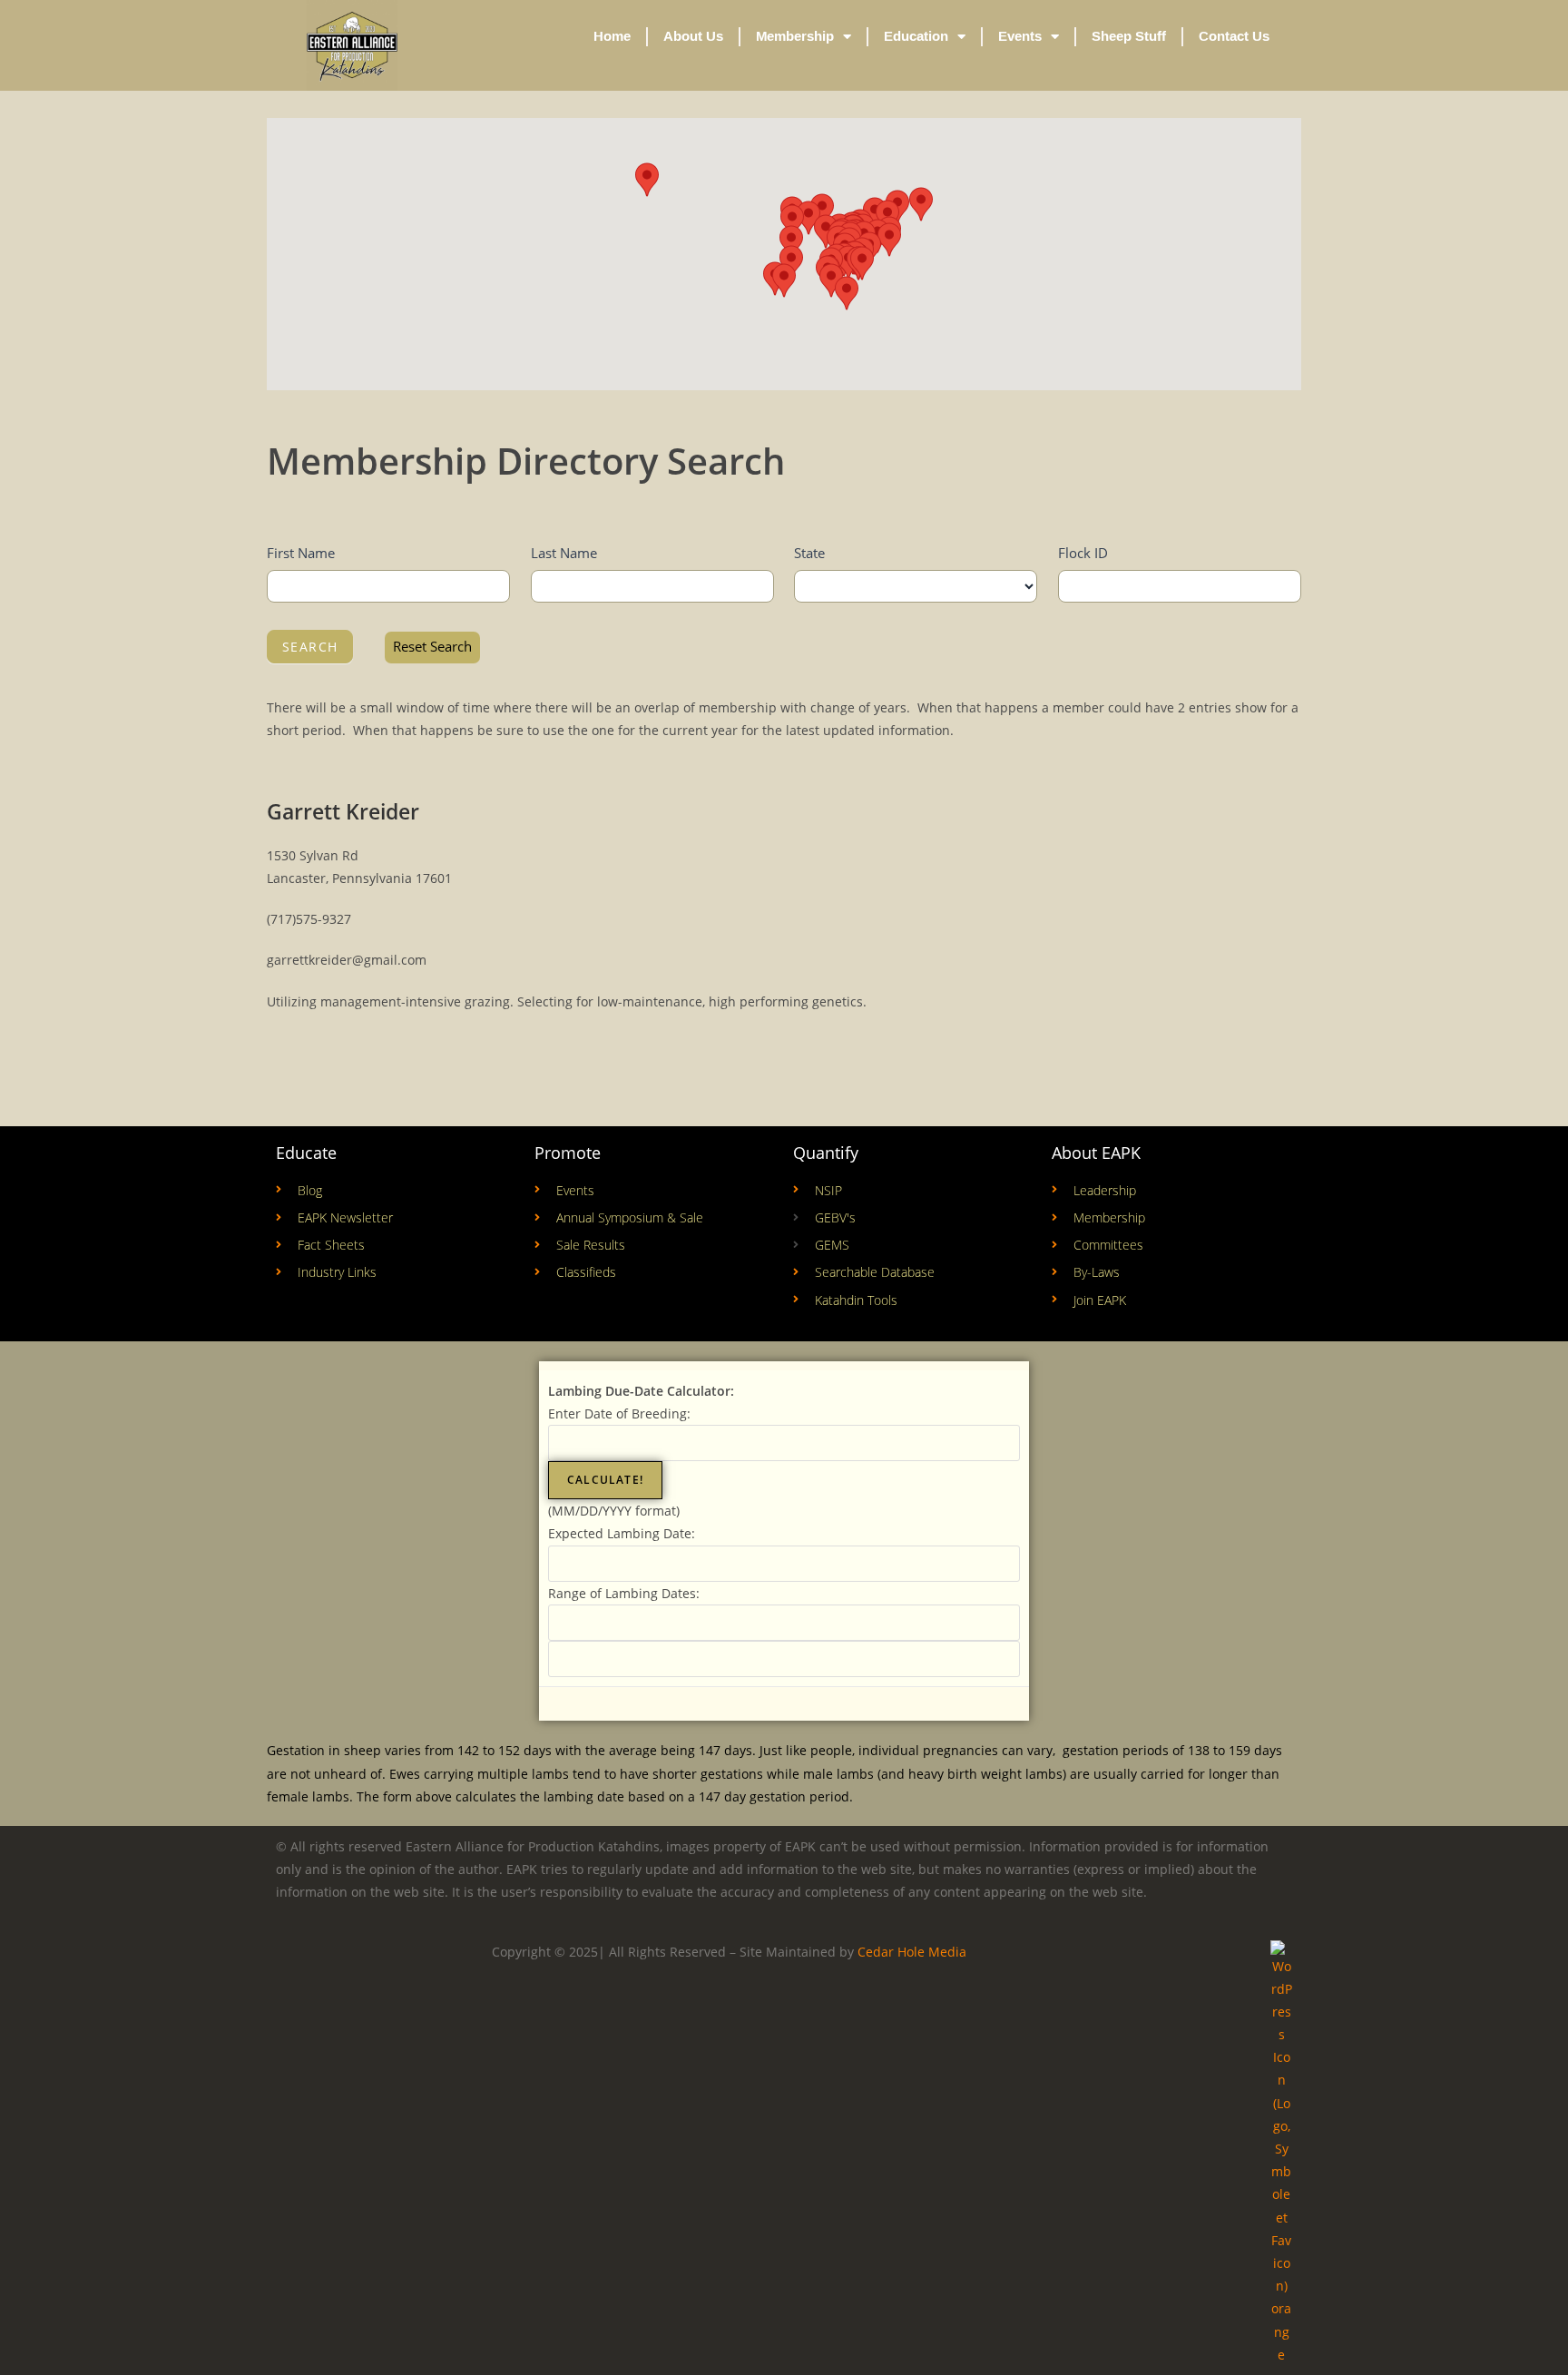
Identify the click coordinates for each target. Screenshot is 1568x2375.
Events (1020, 36)
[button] (791, 242)
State (809, 553)
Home (612, 36)
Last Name (564, 553)
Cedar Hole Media (912, 1952)
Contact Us (1234, 36)
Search (310, 647)
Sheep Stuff (1129, 36)
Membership (795, 36)
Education (916, 36)
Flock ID (1083, 553)
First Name (301, 553)
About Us (693, 36)
